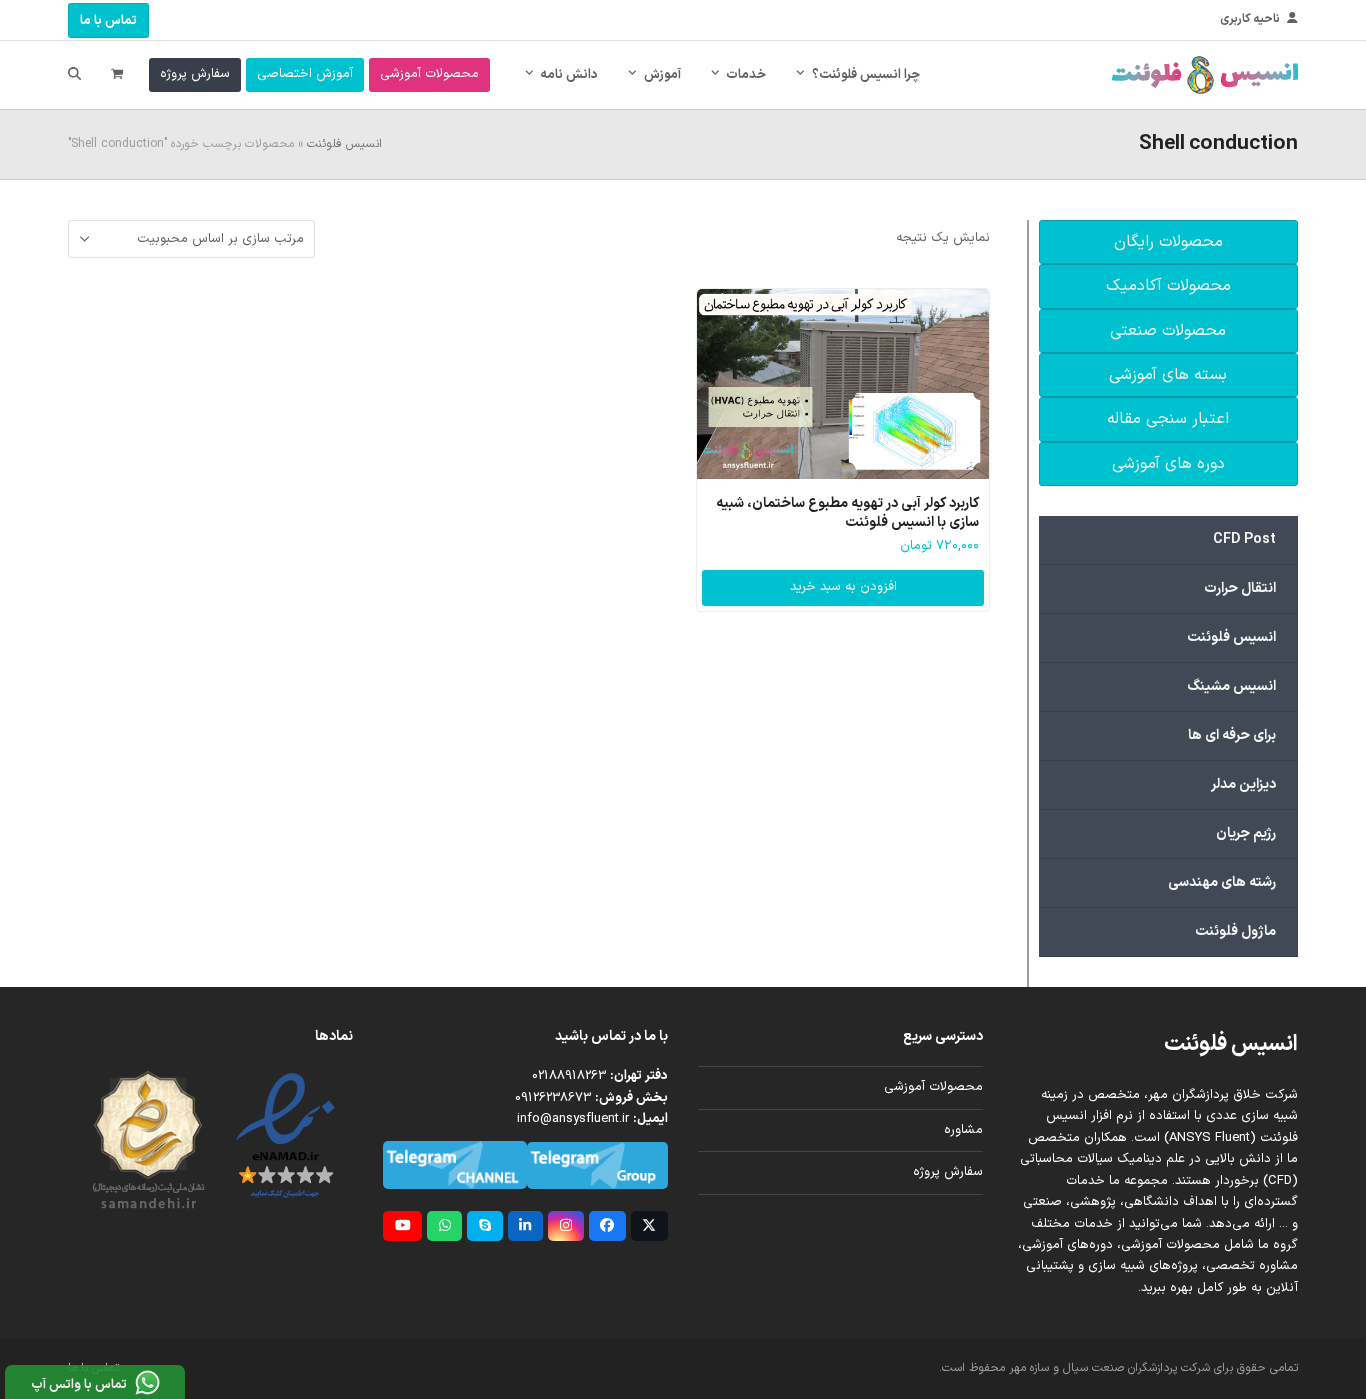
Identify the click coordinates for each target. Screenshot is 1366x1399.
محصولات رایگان (1168, 242)
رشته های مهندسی (1222, 882)
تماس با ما (108, 21)
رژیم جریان (1246, 833)
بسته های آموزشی (1168, 375)
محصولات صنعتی (1168, 331)
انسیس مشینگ (1231, 686)
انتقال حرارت (1240, 588)
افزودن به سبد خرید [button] (843, 587)
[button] (117, 75)
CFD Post (1244, 539)
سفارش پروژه (948, 1172)
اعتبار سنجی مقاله (1168, 419)
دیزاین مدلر (1243, 784)
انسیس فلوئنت (344, 144)
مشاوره (963, 1130)
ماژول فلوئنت (1235, 931)
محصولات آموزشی (933, 1087)
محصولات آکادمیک (1168, 286)
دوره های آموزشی (1168, 464)
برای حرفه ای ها (1232, 735)
